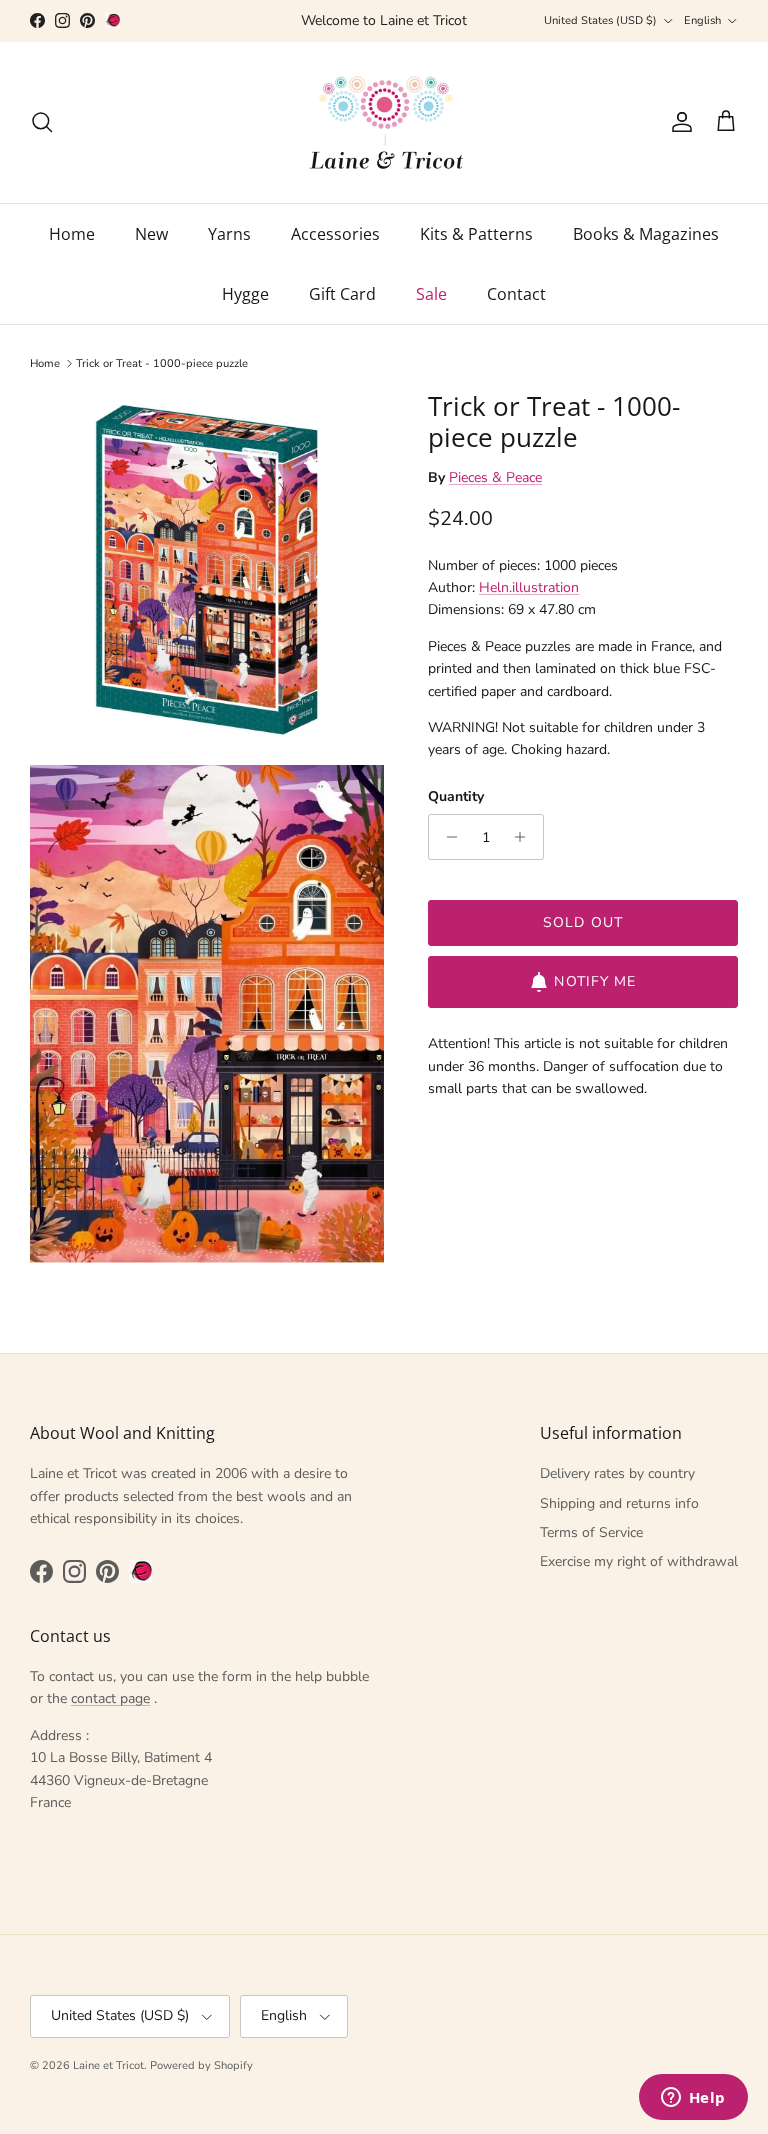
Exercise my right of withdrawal (639, 1561)
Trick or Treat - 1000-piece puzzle (162, 363)
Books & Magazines (646, 234)
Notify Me (595, 981)
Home (72, 234)
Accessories (335, 234)
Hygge (245, 294)
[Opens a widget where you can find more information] (693, 2099)
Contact (516, 294)
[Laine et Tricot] (384, 122)
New (151, 234)
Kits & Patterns (476, 234)
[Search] (42, 122)
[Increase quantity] (525, 837)
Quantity (456, 796)
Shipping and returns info (619, 1503)
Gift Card (342, 294)
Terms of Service (591, 1532)
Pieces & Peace (495, 477)
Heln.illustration (529, 587)
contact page (110, 1698)
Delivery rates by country (617, 1473)
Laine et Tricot (108, 2065)
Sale (431, 294)
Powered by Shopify (201, 2065)
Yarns (229, 234)
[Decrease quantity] (446, 837)
